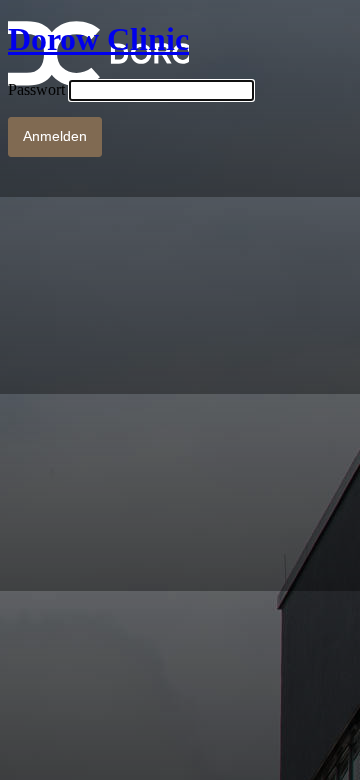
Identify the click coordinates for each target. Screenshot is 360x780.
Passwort (36, 89)
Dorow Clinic (98, 39)
